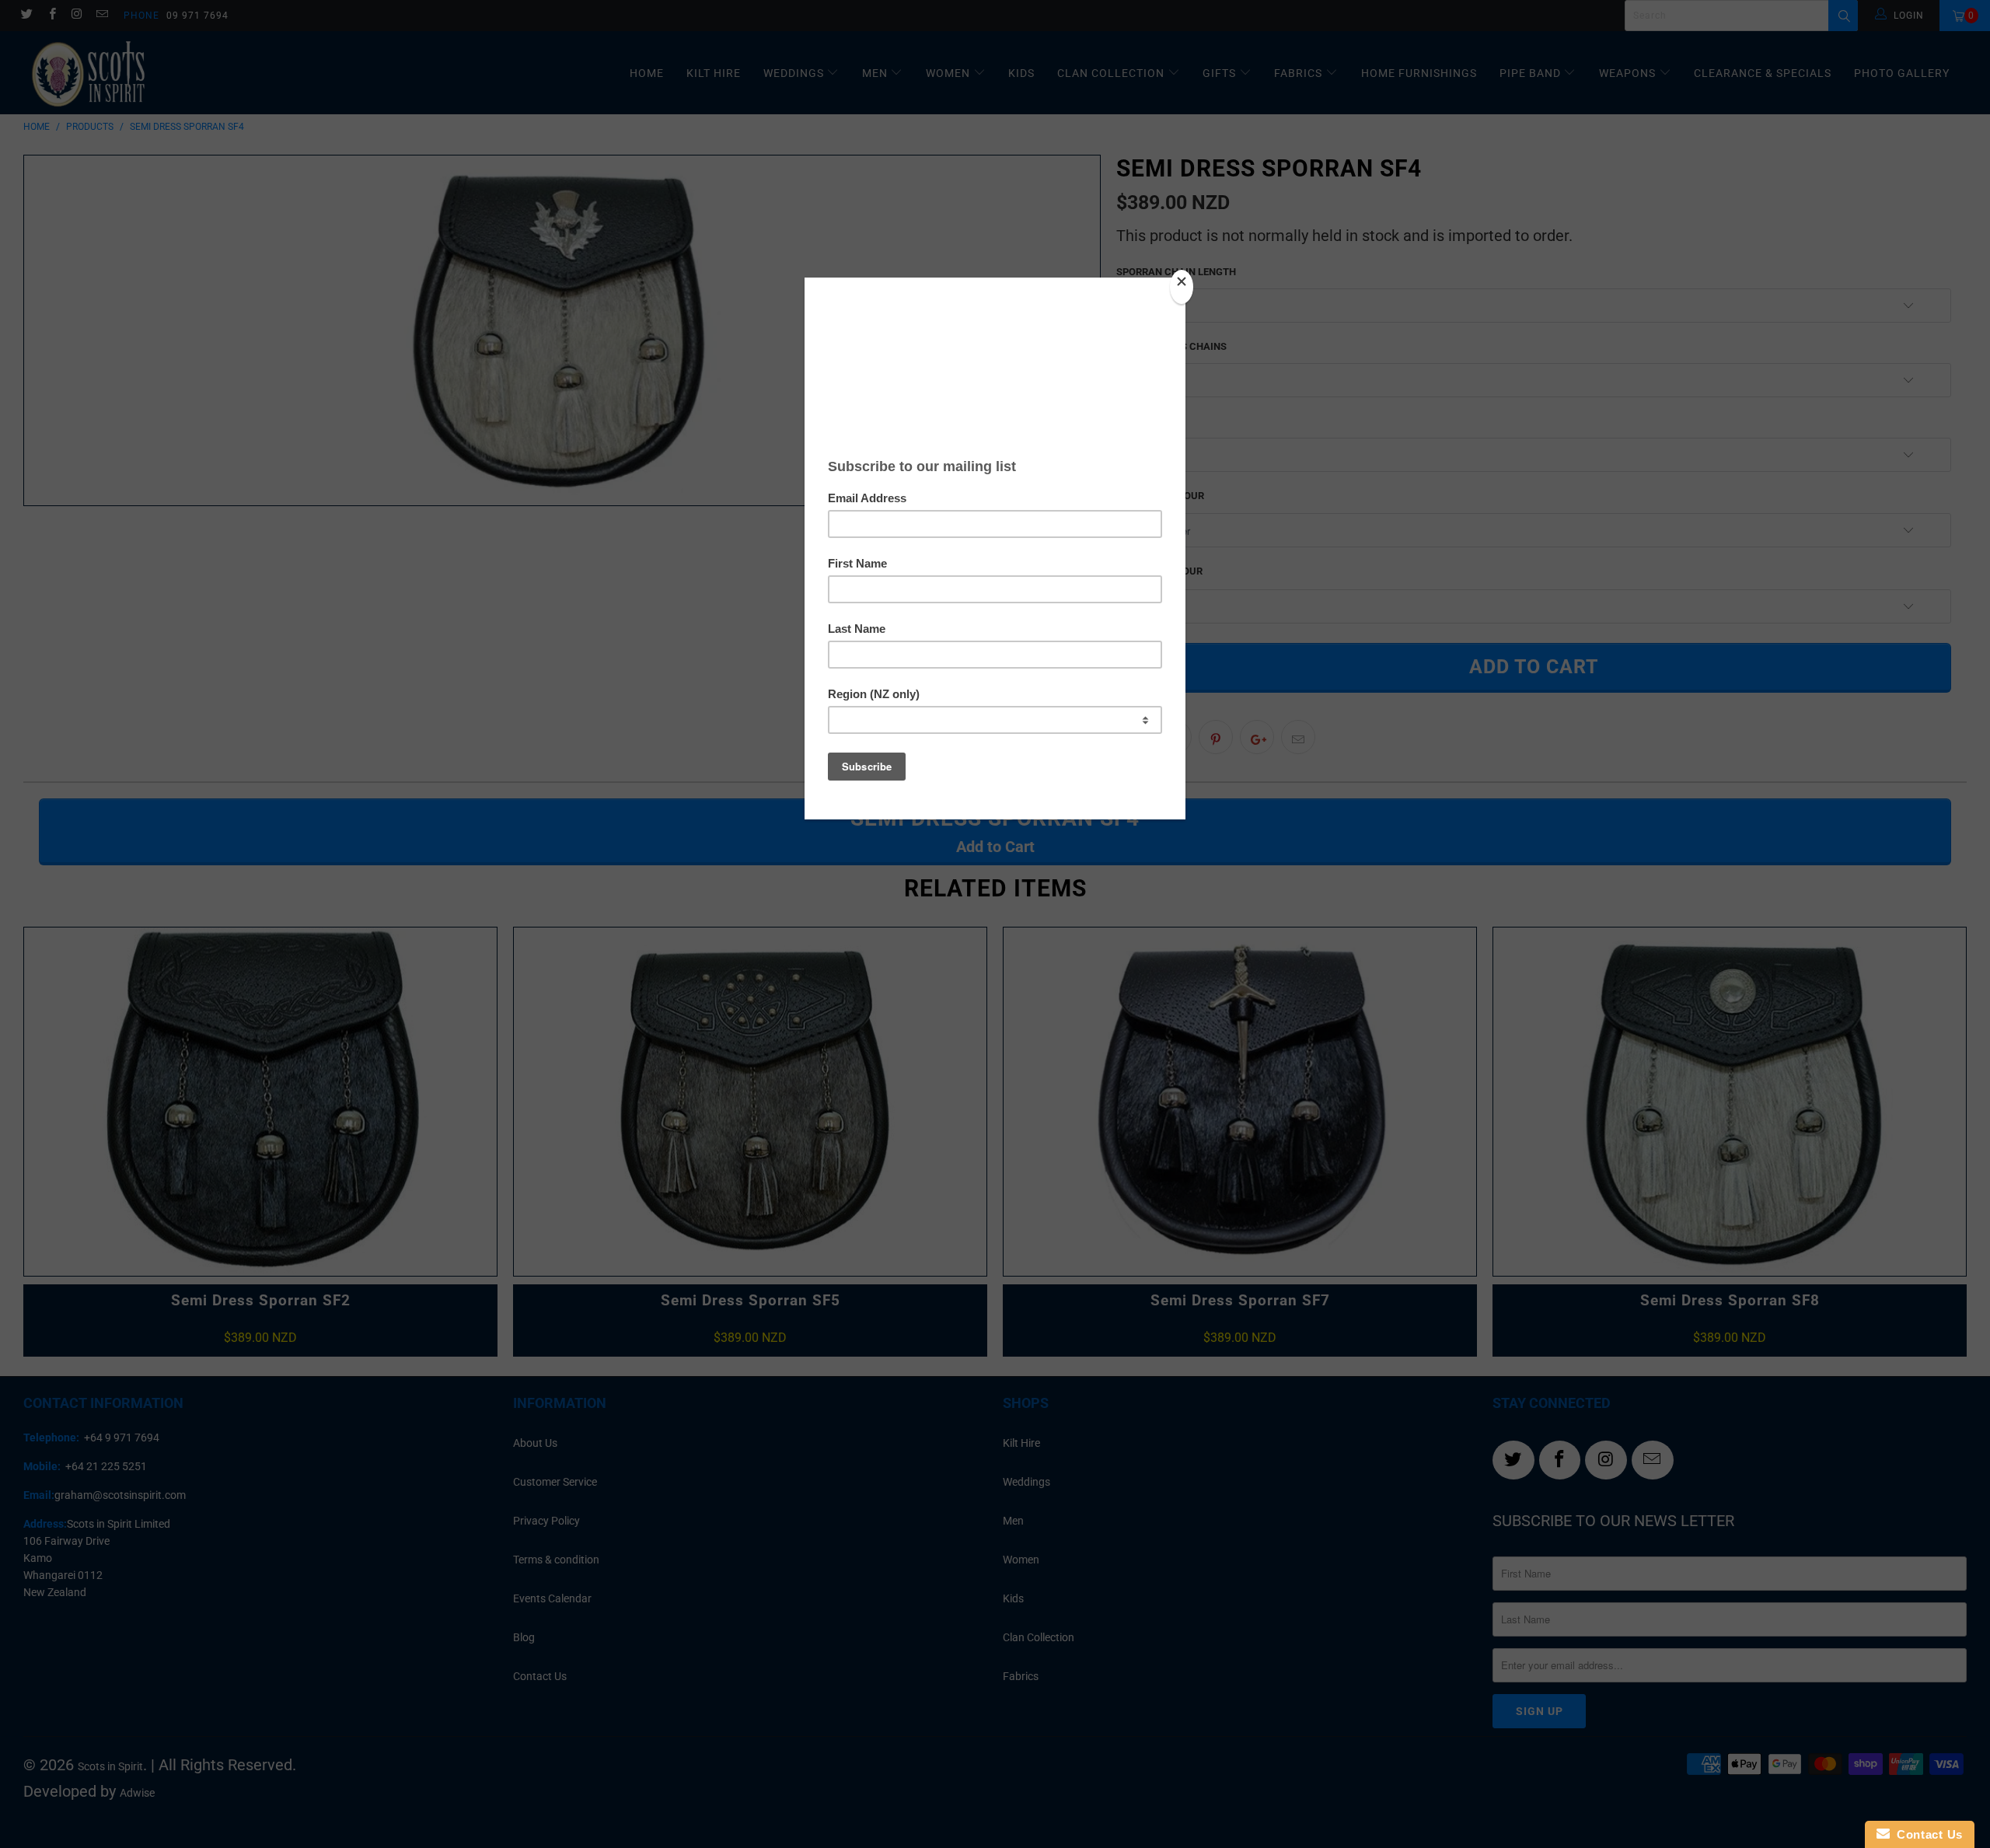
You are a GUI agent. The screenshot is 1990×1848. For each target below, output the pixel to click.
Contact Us (1926, 1834)
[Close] (1182, 287)
